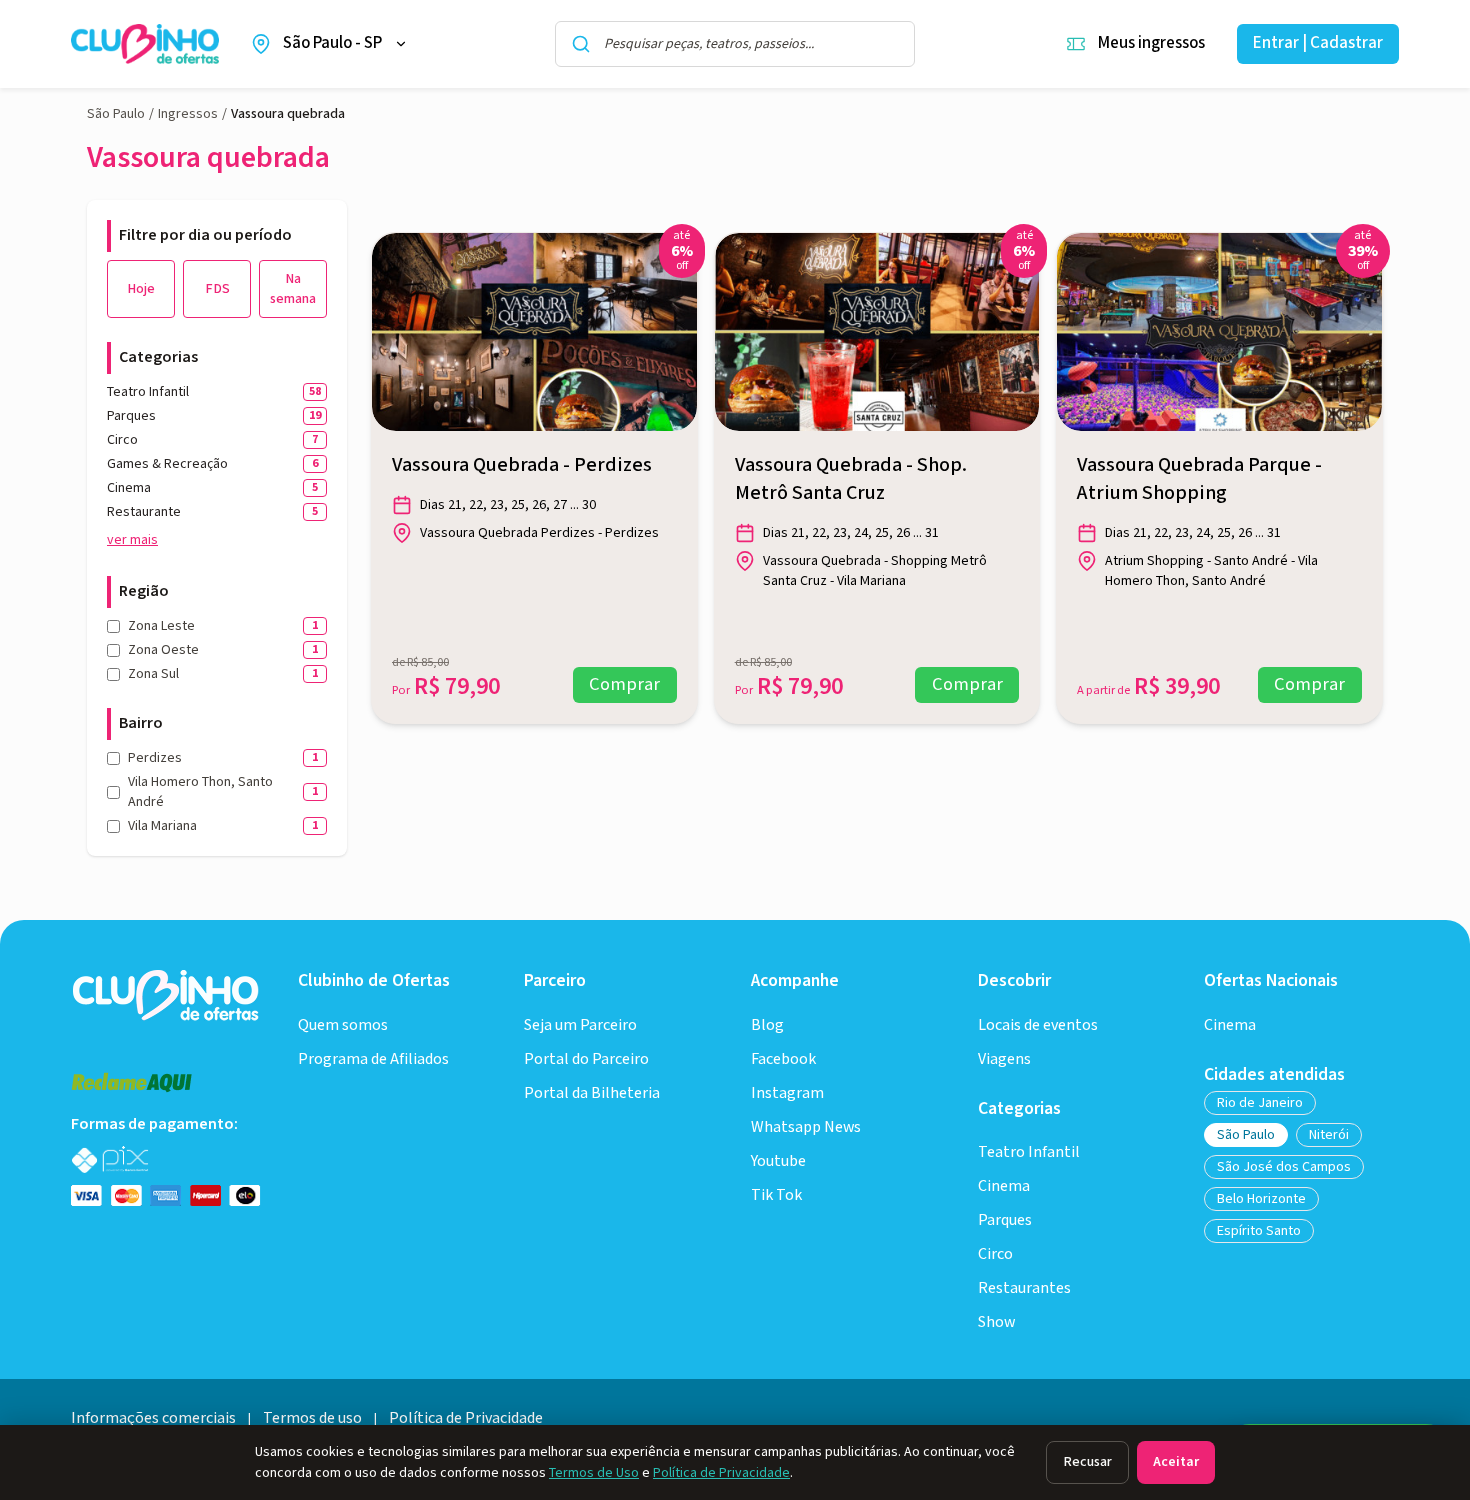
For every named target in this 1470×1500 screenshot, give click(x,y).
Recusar (1087, 1462)
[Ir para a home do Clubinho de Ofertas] (145, 44)
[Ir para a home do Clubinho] (167, 994)
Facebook (783, 1059)
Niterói (1329, 1135)
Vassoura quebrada (288, 114)
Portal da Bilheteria (592, 1093)
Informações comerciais (153, 1418)
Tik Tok (776, 1195)
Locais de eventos (1038, 1025)
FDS (217, 289)
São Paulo (116, 114)
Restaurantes (1024, 1288)
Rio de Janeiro (1260, 1103)
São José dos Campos (1284, 1167)
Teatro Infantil (1029, 1152)
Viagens (1004, 1059)
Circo (995, 1254)
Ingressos (188, 114)
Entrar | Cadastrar (1318, 43)
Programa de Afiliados (373, 1059)
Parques (1005, 1220)
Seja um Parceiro (580, 1025)
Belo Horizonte (1261, 1199)
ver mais (132, 540)
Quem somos (343, 1025)
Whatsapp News (806, 1127)
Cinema (1004, 1186)
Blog (767, 1025)
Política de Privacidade (721, 1473)
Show (996, 1322)
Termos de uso (312, 1418)
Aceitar (1176, 1462)
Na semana (293, 289)
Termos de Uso (594, 1473)
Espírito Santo (1259, 1231)
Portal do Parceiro (586, 1059)
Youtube (778, 1161)
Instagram (787, 1093)
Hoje (141, 289)
